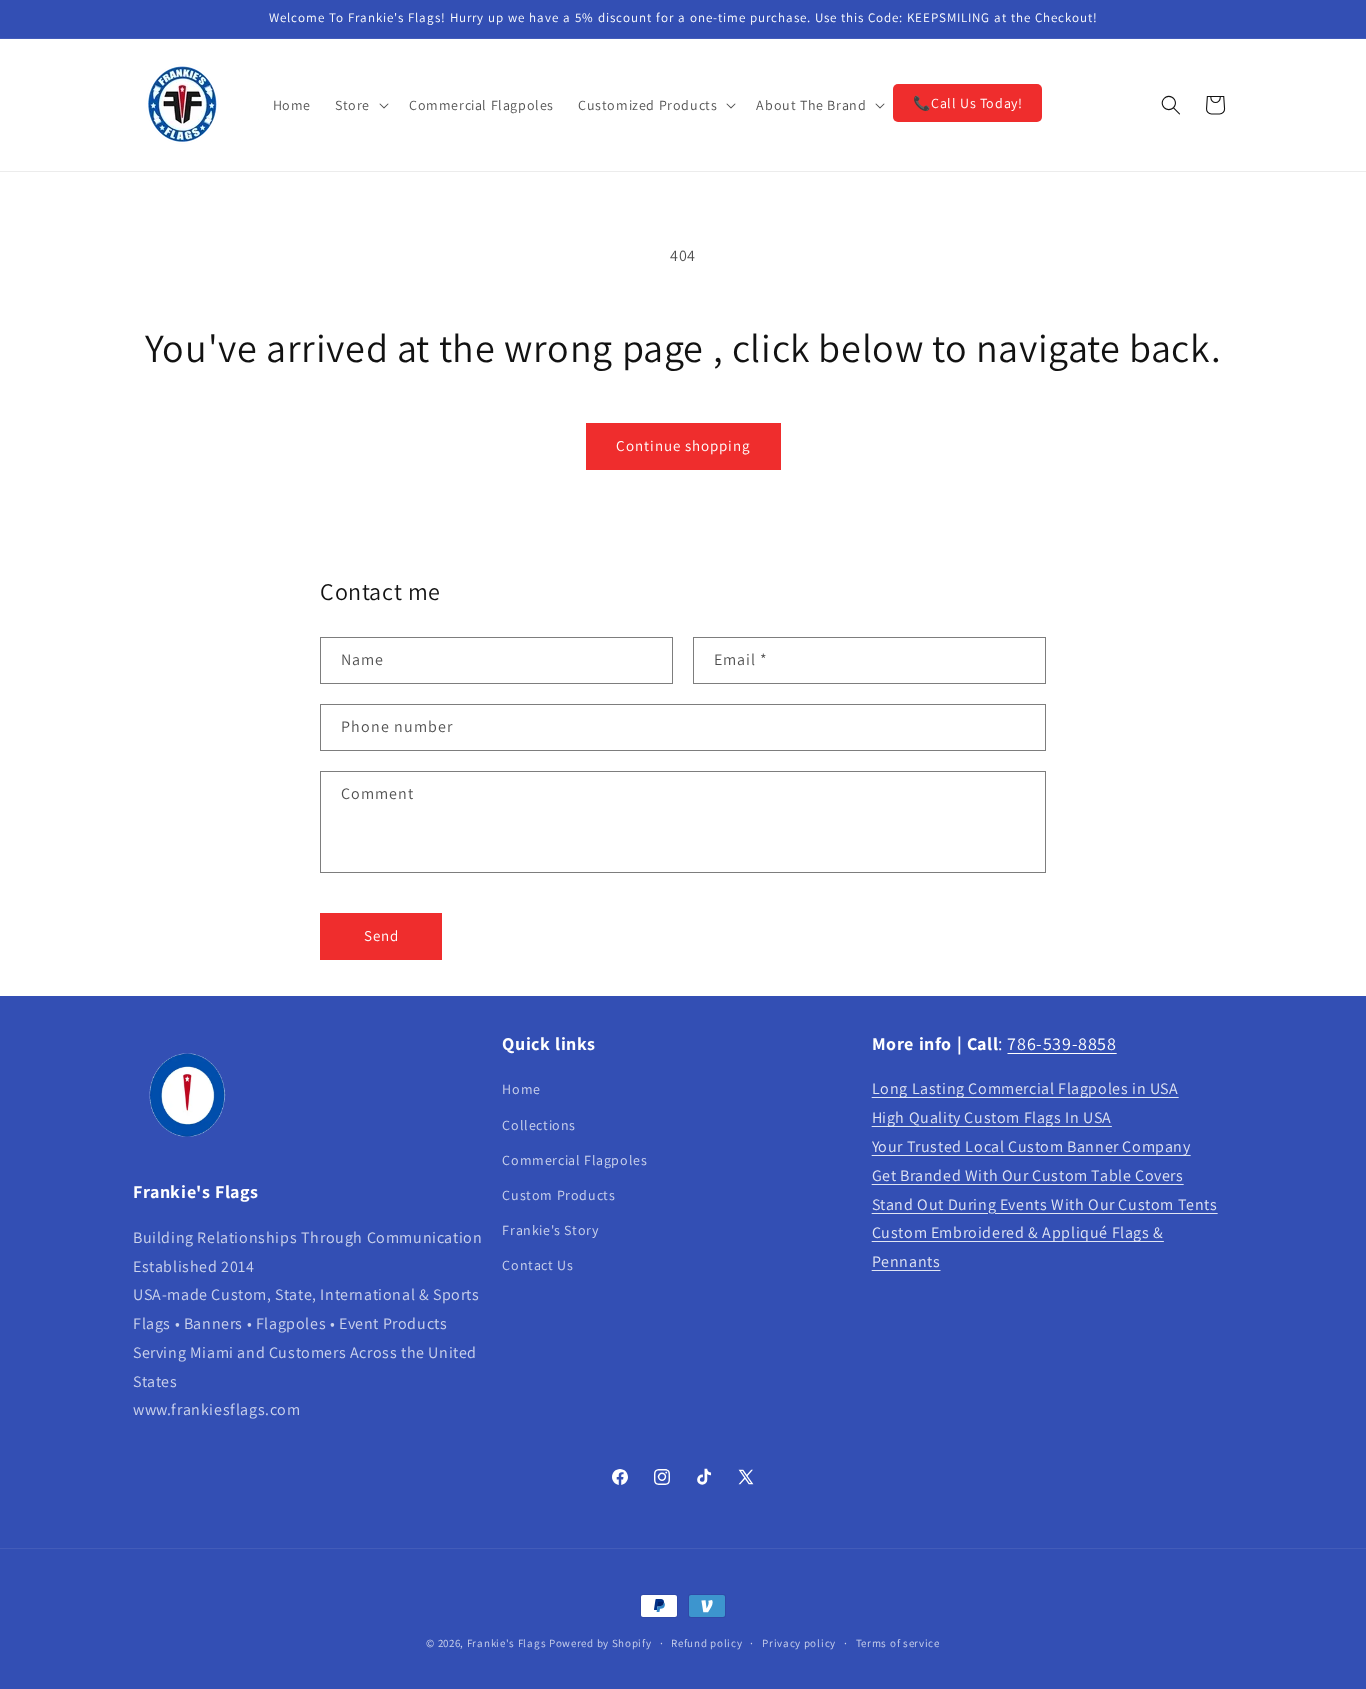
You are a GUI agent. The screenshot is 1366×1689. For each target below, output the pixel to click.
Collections (539, 1125)
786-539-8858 (1061, 1043)
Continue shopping (683, 445)
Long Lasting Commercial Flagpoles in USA (1025, 1089)
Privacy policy (799, 1642)
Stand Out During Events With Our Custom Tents (1045, 1204)
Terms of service (898, 1642)
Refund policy (706, 1642)
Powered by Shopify (600, 1643)
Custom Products (558, 1195)
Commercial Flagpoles (574, 1160)
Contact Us (537, 1266)
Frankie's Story (550, 1230)
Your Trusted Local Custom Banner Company (1031, 1146)
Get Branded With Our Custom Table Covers (1028, 1175)
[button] (360, 105)
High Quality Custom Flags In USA (992, 1118)
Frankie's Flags (507, 1643)
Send (381, 935)
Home (521, 1090)
